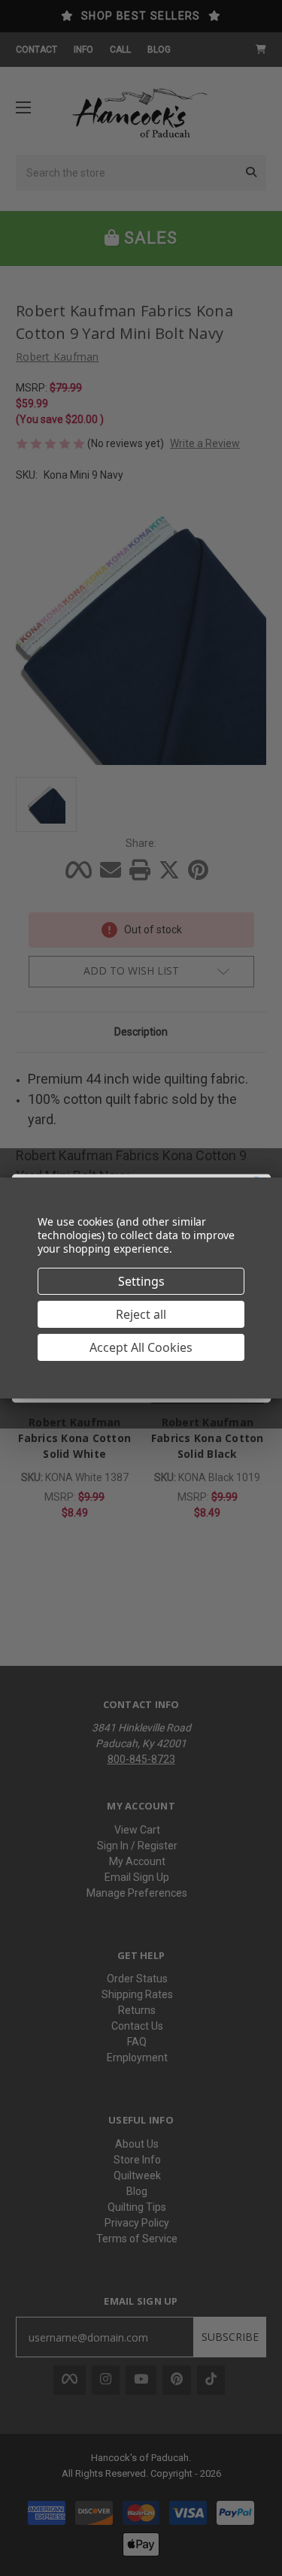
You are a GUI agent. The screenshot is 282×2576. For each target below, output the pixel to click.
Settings (141, 1281)
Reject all (141, 1314)
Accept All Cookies (141, 1347)
